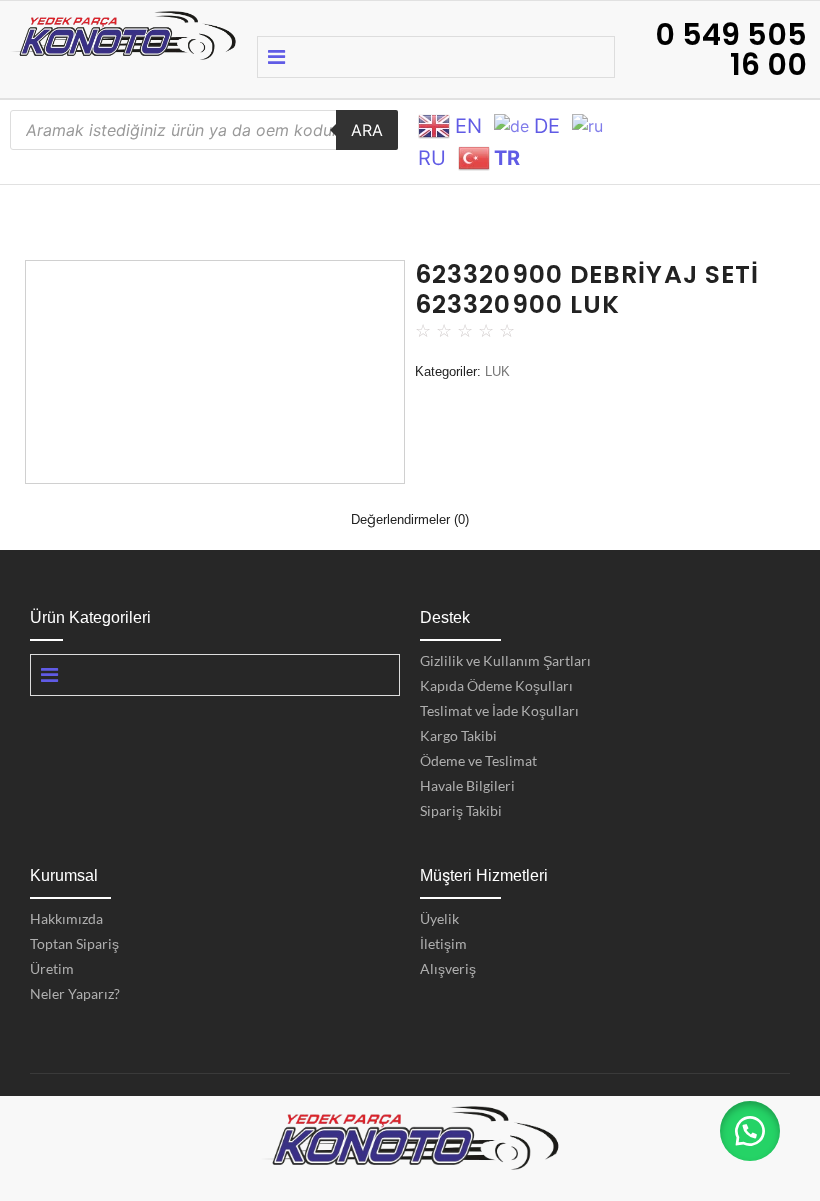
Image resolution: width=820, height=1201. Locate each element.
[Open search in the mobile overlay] (204, 130)
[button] (750, 1131)
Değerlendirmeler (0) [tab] (410, 519)
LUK (497, 371)
